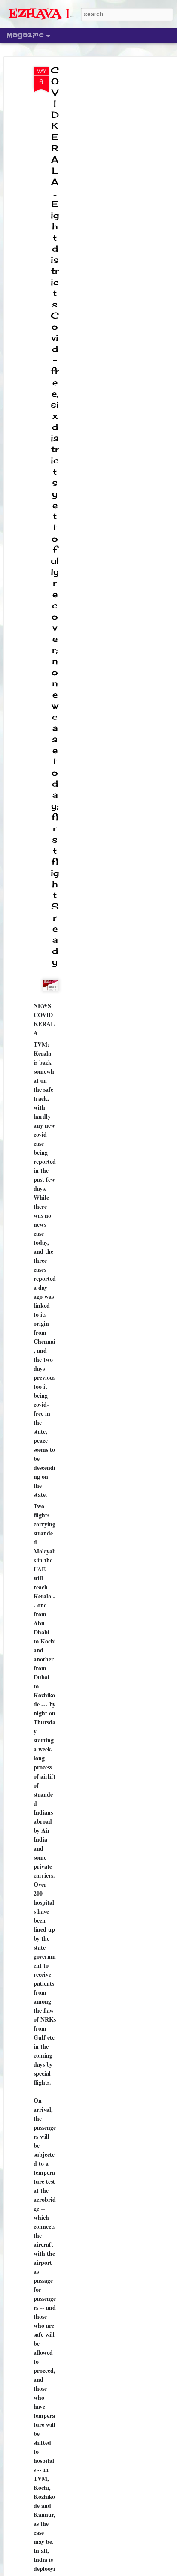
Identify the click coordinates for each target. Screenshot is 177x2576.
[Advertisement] (103, 202)
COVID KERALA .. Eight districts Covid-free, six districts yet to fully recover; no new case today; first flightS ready (55, 516)
